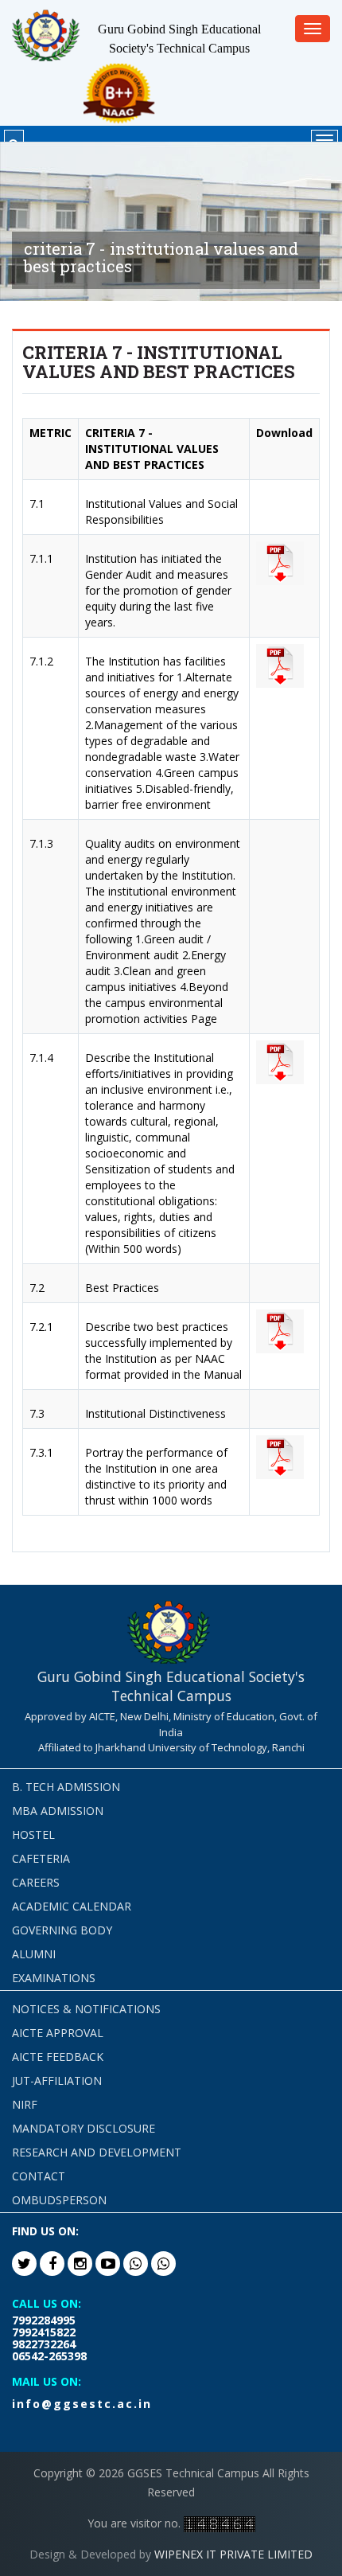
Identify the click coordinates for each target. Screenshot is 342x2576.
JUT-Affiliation (57, 2080)
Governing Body (62, 1930)
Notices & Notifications (86, 2009)
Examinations (54, 1978)
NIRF (25, 2104)
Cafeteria (41, 1858)
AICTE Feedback (58, 2057)
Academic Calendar (72, 1906)
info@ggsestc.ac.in (82, 2404)
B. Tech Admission (66, 1787)
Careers (36, 1882)
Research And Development (97, 2152)
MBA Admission (58, 1811)
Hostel (33, 1834)
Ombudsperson (59, 2200)
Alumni (34, 1954)
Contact (39, 2176)
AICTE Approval (58, 2033)
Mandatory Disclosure (84, 2128)
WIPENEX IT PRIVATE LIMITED (233, 2554)
